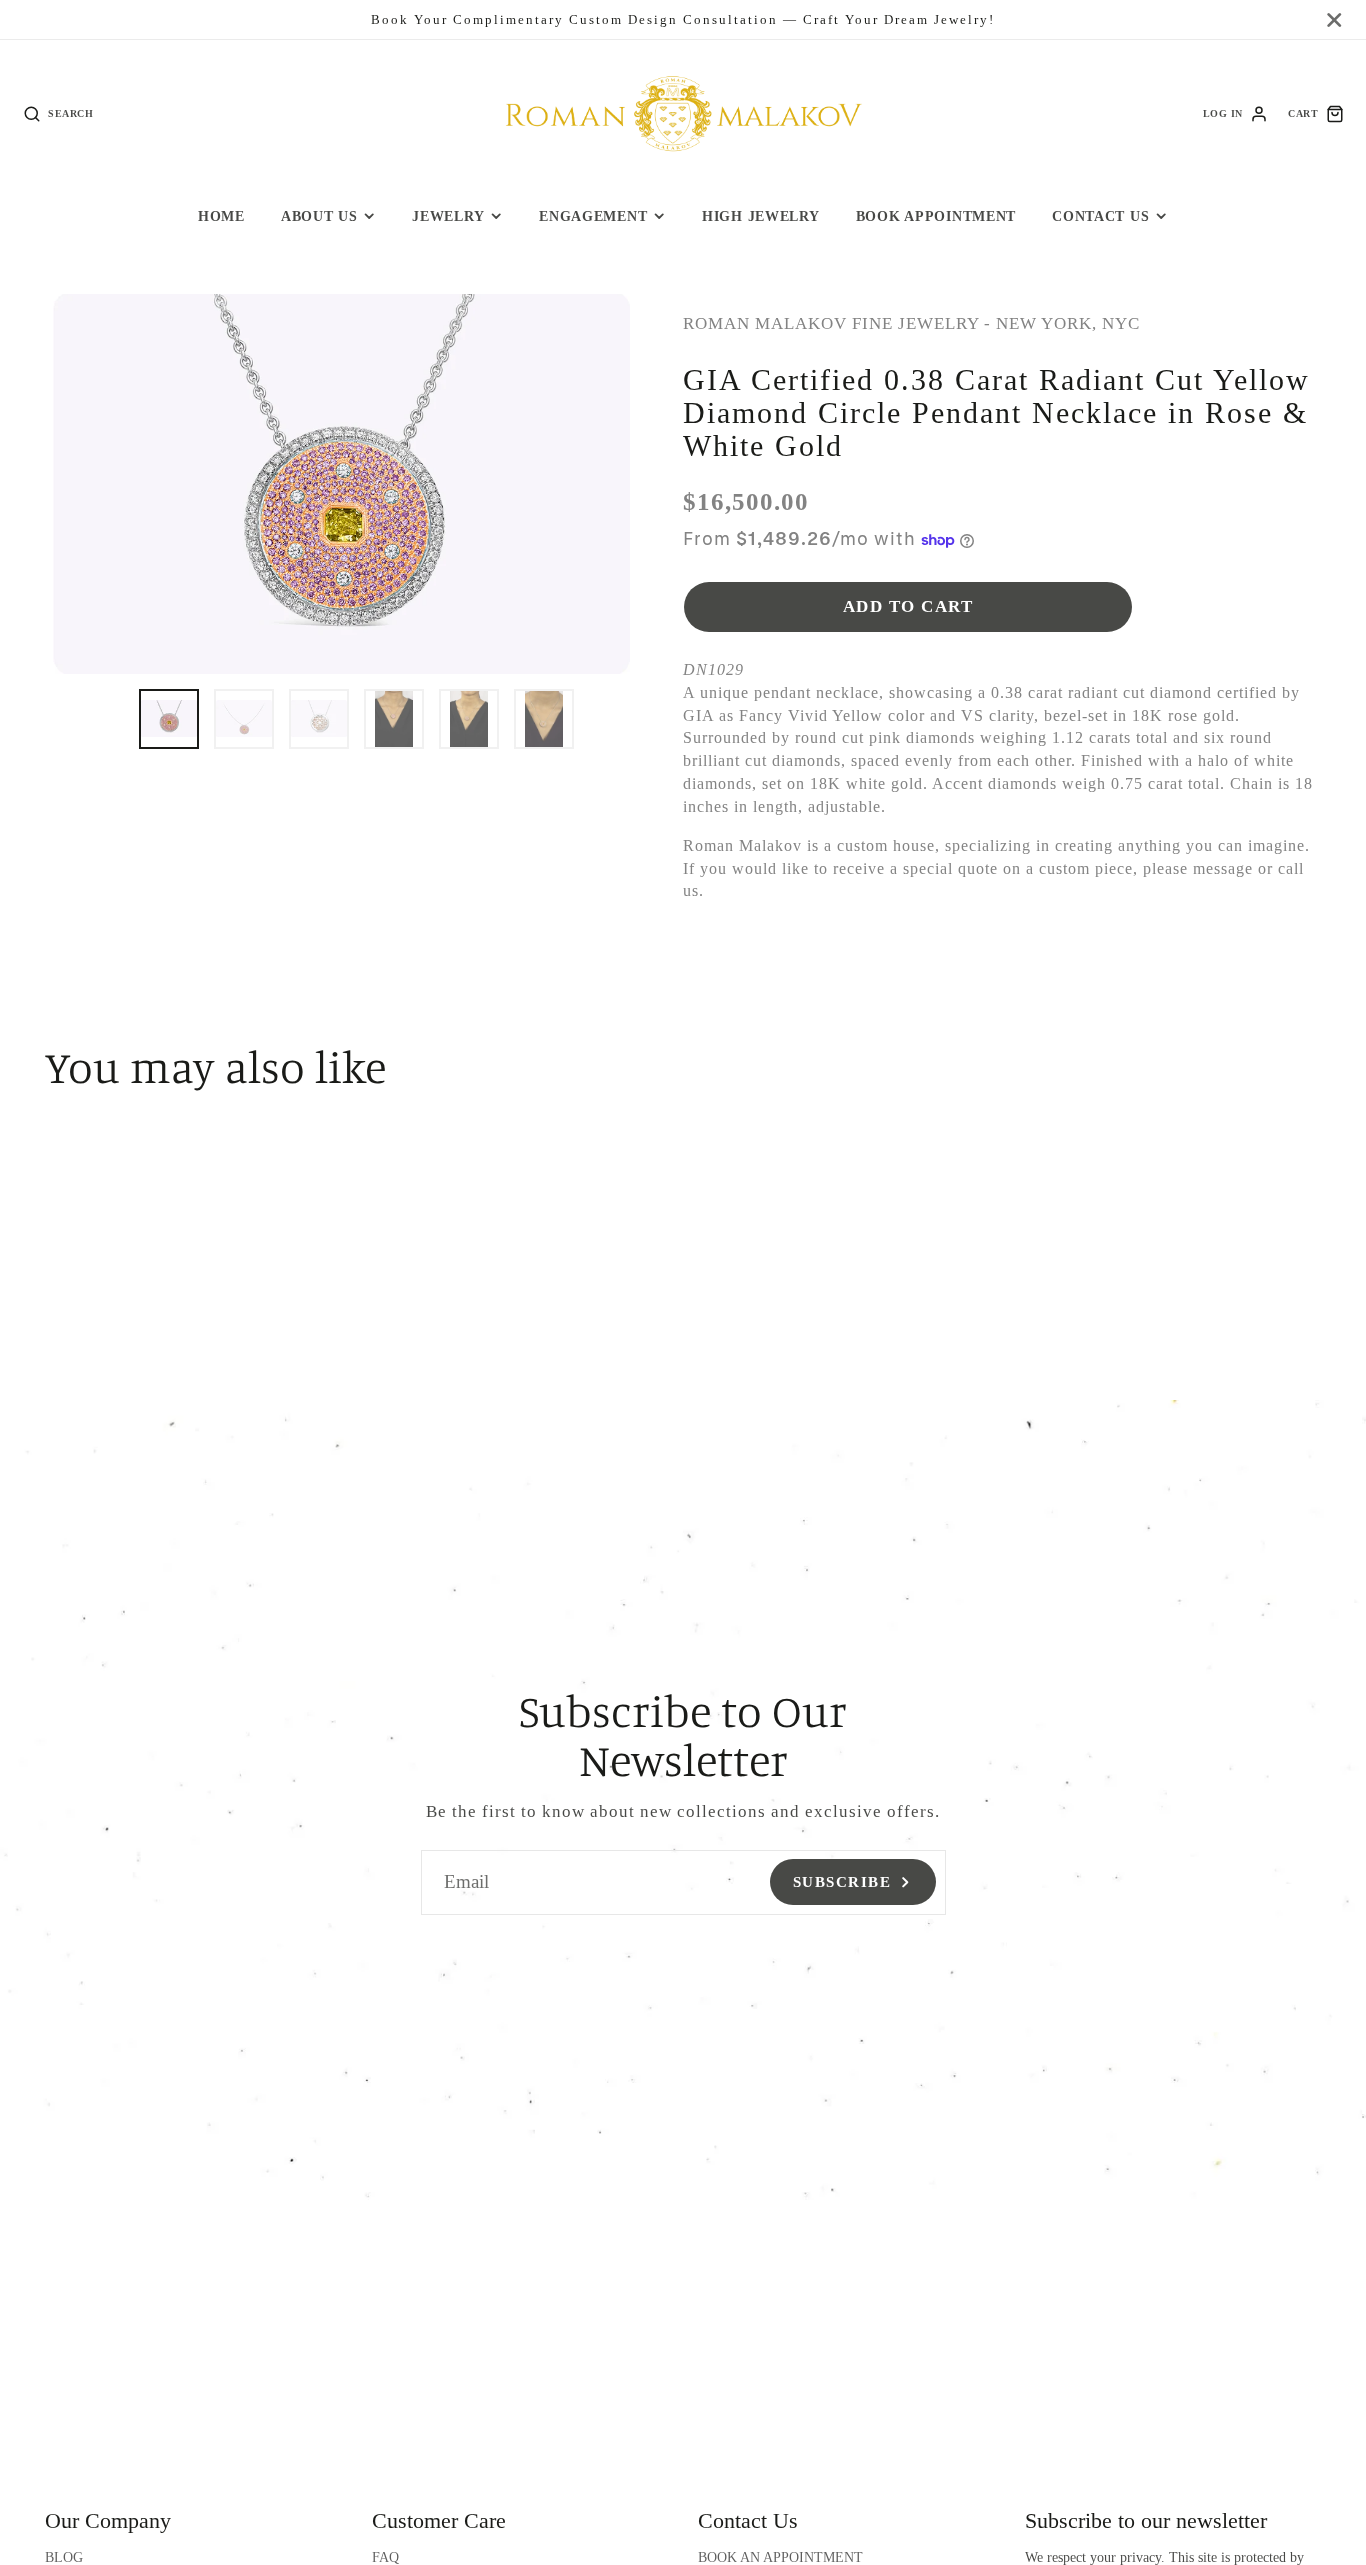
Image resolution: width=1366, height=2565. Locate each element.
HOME (221, 216)
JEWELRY (448, 216)
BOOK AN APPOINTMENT (780, 2557)
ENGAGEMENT (593, 216)
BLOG (64, 2557)
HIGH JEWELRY (761, 216)
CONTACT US (1100, 216)
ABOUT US (319, 216)
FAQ (385, 2557)
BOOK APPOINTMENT (936, 216)
